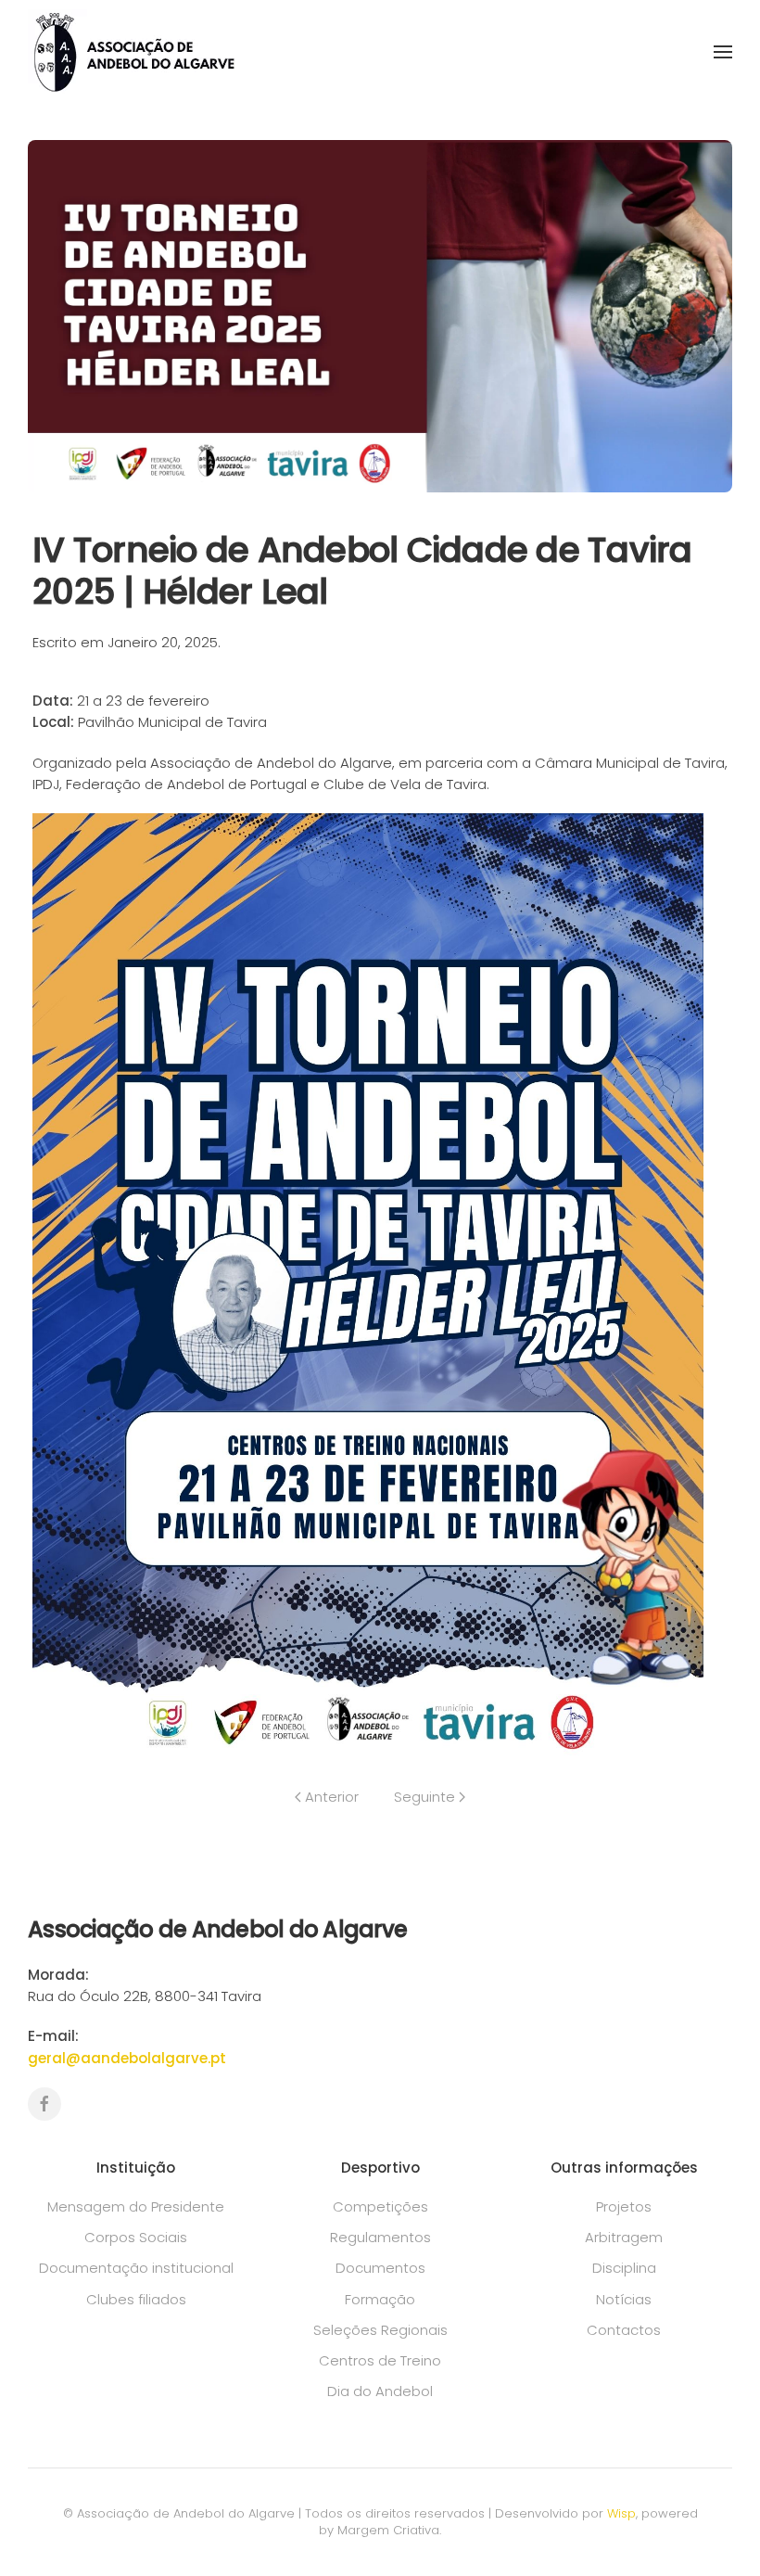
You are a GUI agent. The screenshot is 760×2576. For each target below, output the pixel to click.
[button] (723, 52)
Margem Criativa (388, 2530)
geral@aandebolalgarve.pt (127, 2058)
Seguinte (424, 1797)
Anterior (332, 1797)
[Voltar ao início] (133, 51)
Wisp (621, 2513)
